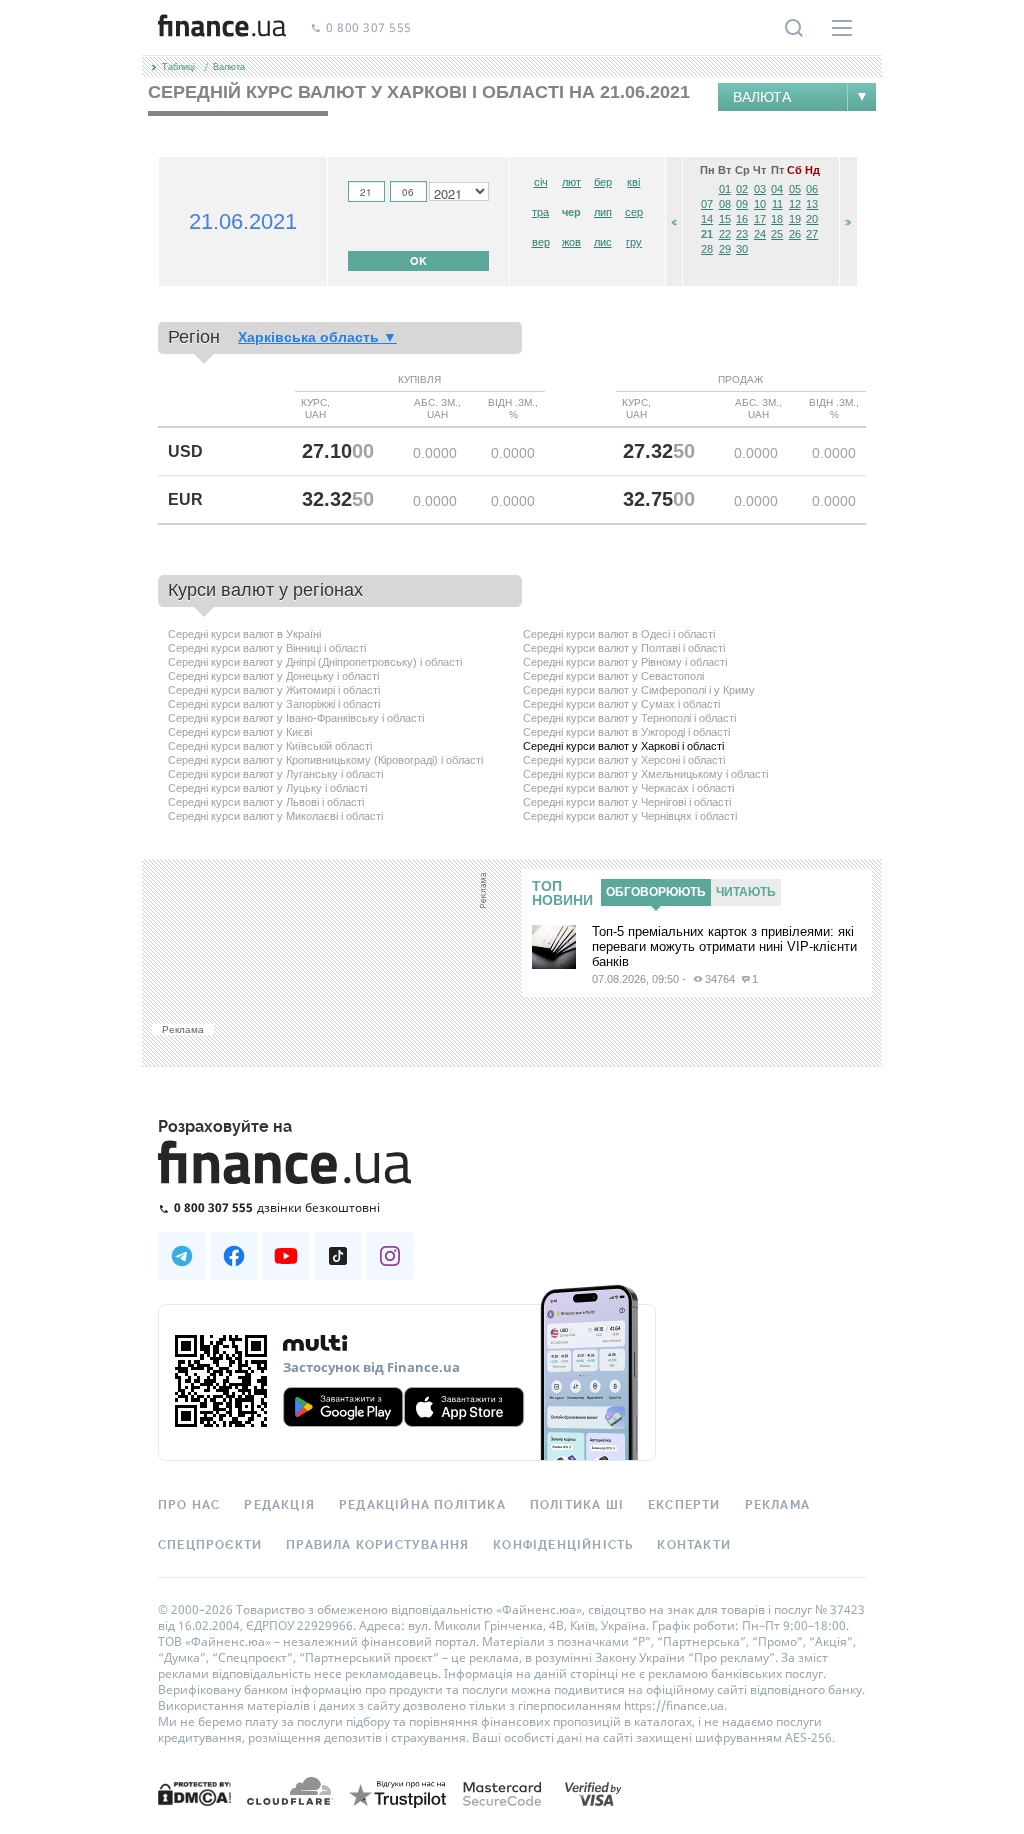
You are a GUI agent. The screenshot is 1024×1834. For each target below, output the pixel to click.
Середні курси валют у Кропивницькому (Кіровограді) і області (325, 760)
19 (795, 219)
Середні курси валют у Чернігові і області (627, 802)
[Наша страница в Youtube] (286, 1256)
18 (777, 219)
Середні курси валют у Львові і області (266, 802)
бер (603, 182)
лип (603, 212)
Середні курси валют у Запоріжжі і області (274, 704)
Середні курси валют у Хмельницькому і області (645, 774)
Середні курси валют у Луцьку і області (267, 788)
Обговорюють (656, 892)
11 (777, 204)
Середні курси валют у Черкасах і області (628, 788)
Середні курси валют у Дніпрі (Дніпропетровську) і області (315, 662)
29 (725, 249)
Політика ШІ (577, 1505)
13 (812, 204)
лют (571, 182)
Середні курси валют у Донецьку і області (273, 676)
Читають (746, 892)
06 (812, 189)
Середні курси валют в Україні (244, 634)
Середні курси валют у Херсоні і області (624, 760)
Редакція (279, 1505)
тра (540, 212)
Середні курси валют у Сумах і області (621, 704)
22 (725, 234)
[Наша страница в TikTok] (338, 1256)
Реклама (777, 1505)
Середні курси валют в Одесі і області (619, 634)
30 (742, 249)
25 (777, 234)
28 (707, 249)
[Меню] (842, 28)
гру (634, 242)
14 (707, 219)
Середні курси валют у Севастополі (613, 676)
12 (795, 204)
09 (742, 204)
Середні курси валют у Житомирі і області (274, 690)
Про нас (189, 1505)
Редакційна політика (422, 1505)
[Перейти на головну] (222, 28)
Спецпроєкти (210, 1545)
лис (603, 242)
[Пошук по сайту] (794, 28)
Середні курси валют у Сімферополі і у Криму (639, 690)
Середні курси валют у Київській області (270, 746)
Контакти (694, 1545)
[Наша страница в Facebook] (234, 1256)
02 (742, 189)
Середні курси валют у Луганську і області (275, 774)
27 (812, 234)
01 (725, 189)
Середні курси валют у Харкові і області (623, 746)
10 (760, 204)
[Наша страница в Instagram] (390, 1256)
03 (760, 189)
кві (633, 182)
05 (795, 189)
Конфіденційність (563, 1545)
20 (812, 219)
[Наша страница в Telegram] (182, 1256)
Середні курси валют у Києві (240, 732)
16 (742, 219)
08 (725, 204)
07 (707, 204)
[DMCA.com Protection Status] (194, 1792)
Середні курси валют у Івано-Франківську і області (296, 718)
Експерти (684, 1505)
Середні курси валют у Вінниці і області (267, 648)
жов (571, 242)
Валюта (762, 97)
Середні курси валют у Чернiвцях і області (630, 816)
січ (541, 182)
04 (777, 189)
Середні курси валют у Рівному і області (625, 662)
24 (760, 234)
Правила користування (377, 1545)
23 (742, 234)
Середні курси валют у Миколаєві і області (275, 816)
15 (725, 219)
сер (634, 212)
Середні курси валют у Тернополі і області (629, 718)
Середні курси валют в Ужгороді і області (626, 732)
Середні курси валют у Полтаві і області (624, 648)
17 (760, 219)
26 (795, 234)
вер (541, 242)
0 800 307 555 (369, 28)
